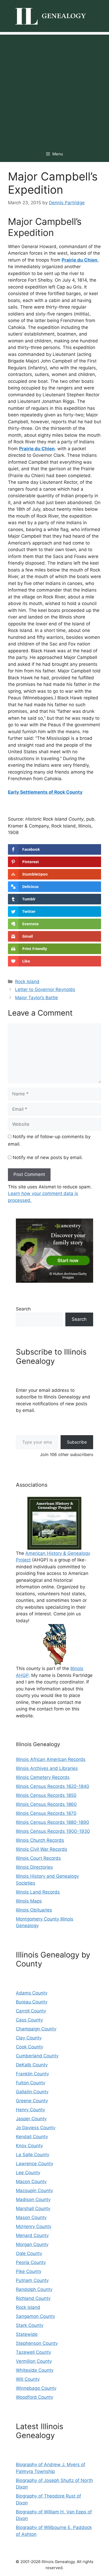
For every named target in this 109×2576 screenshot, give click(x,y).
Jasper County (31, 2119)
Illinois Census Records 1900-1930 (53, 1831)
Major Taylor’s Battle (37, 998)
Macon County (31, 2182)
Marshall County (33, 2208)
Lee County (28, 2173)
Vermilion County (34, 2361)
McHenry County (34, 2226)
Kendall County (32, 2137)
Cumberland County (37, 2056)
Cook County (29, 2047)
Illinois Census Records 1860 (46, 1804)
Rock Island (27, 982)
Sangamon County (35, 2316)
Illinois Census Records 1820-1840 (53, 1786)
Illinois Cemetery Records (43, 1777)
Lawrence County (35, 2164)
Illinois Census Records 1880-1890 (53, 1822)
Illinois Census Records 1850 (46, 1795)
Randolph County (34, 2289)
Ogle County (29, 2253)
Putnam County (32, 2280)
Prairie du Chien (80, 260)
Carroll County (31, 2011)
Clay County (29, 2038)
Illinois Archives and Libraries (47, 1768)
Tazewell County (33, 2352)
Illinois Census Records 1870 (46, 1813)
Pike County (29, 2271)
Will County (28, 2379)
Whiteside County (35, 2370)
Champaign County (36, 2029)
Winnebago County (36, 2388)
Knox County (29, 2146)
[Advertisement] (54, 89)
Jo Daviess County (36, 2128)
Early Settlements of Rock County (45, 792)
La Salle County (33, 2155)
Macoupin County (34, 2191)
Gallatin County (32, 2092)
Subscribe (77, 1442)
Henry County (30, 2110)
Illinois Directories (34, 1867)
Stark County (30, 2325)
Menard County (32, 2235)
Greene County (32, 2101)
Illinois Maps (29, 1901)
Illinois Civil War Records (42, 1849)
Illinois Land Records (38, 1892)
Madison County (33, 2200)
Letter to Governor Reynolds (45, 989)
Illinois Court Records (38, 1858)
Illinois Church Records (40, 1840)
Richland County (33, 2298)
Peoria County (31, 2262)
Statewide (27, 2334)
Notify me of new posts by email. (48, 1157)
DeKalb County (32, 2065)
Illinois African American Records (51, 1759)
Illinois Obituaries (34, 1910)
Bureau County (32, 2002)
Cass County (29, 2020)
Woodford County (35, 2397)
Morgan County (32, 2244)
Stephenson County (37, 2343)
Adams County (32, 1993)
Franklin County (32, 2074)
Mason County (31, 2217)
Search (23, 1309)
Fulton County (31, 2083)
